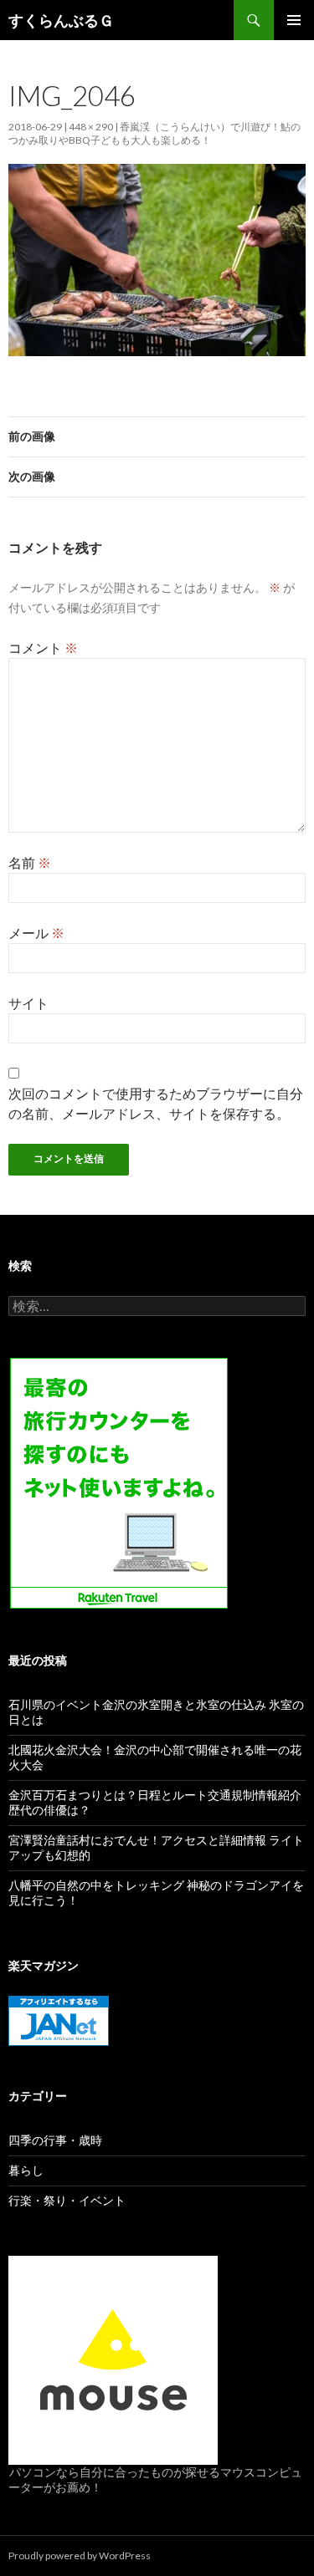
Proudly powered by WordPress (80, 2556)
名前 (30, 862)
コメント (43, 648)
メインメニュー (294, 20)
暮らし (26, 2170)
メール (36, 933)
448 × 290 (91, 127)
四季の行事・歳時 (55, 2140)
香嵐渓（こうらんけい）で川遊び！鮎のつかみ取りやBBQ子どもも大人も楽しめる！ (154, 133)
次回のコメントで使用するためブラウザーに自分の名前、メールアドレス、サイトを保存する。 (156, 1103)
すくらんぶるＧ (61, 20)
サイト (28, 1003)
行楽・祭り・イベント (67, 2200)
